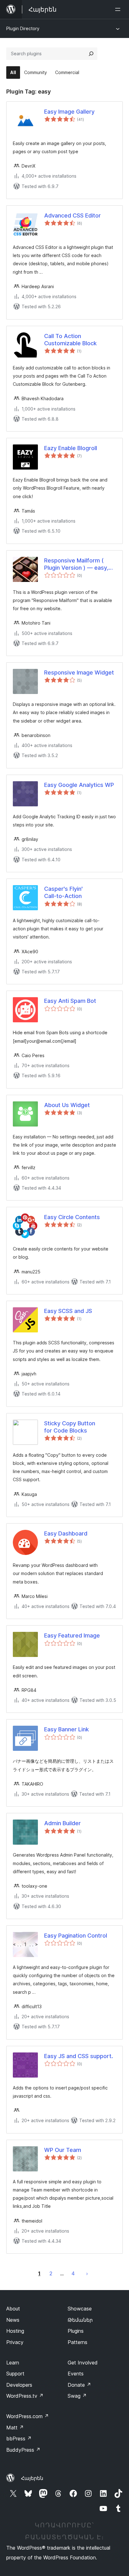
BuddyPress (23, 2450)
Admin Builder (62, 1823)
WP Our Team (63, 2150)
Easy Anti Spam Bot (70, 1001)
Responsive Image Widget (79, 672)
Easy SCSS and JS (68, 1311)
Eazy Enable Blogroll (71, 448)
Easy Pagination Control (76, 1936)
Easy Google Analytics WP (79, 785)
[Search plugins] (91, 54)
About (13, 2309)
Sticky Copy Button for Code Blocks (70, 1427)
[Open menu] (119, 9)
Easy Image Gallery (69, 112)
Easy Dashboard (66, 1533)
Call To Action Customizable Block (70, 340)
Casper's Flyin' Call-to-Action (63, 892)
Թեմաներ (80, 2320)
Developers (19, 2385)
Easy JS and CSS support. (79, 2056)
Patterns (77, 2342)
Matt (15, 2428)
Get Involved (83, 2363)
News (13, 2320)
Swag (77, 2396)
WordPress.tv (25, 2396)
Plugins (76, 2331)
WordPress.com (28, 2416)
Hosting (15, 2331)
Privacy (15, 2342)
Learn (13, 2363)
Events (76, 2374)
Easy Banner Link (67, 1729)
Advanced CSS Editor (72, 215)
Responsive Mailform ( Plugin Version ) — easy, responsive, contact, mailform (76, 564)
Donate (79, 2385)
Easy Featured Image (72, 1635)
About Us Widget (67, 1105)
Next (87, 2273)
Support (15, 2374)
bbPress (19, 2439)
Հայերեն (32, 2478)
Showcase (80, 2309)
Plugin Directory (23, 28)
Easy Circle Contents (72, 1217)
